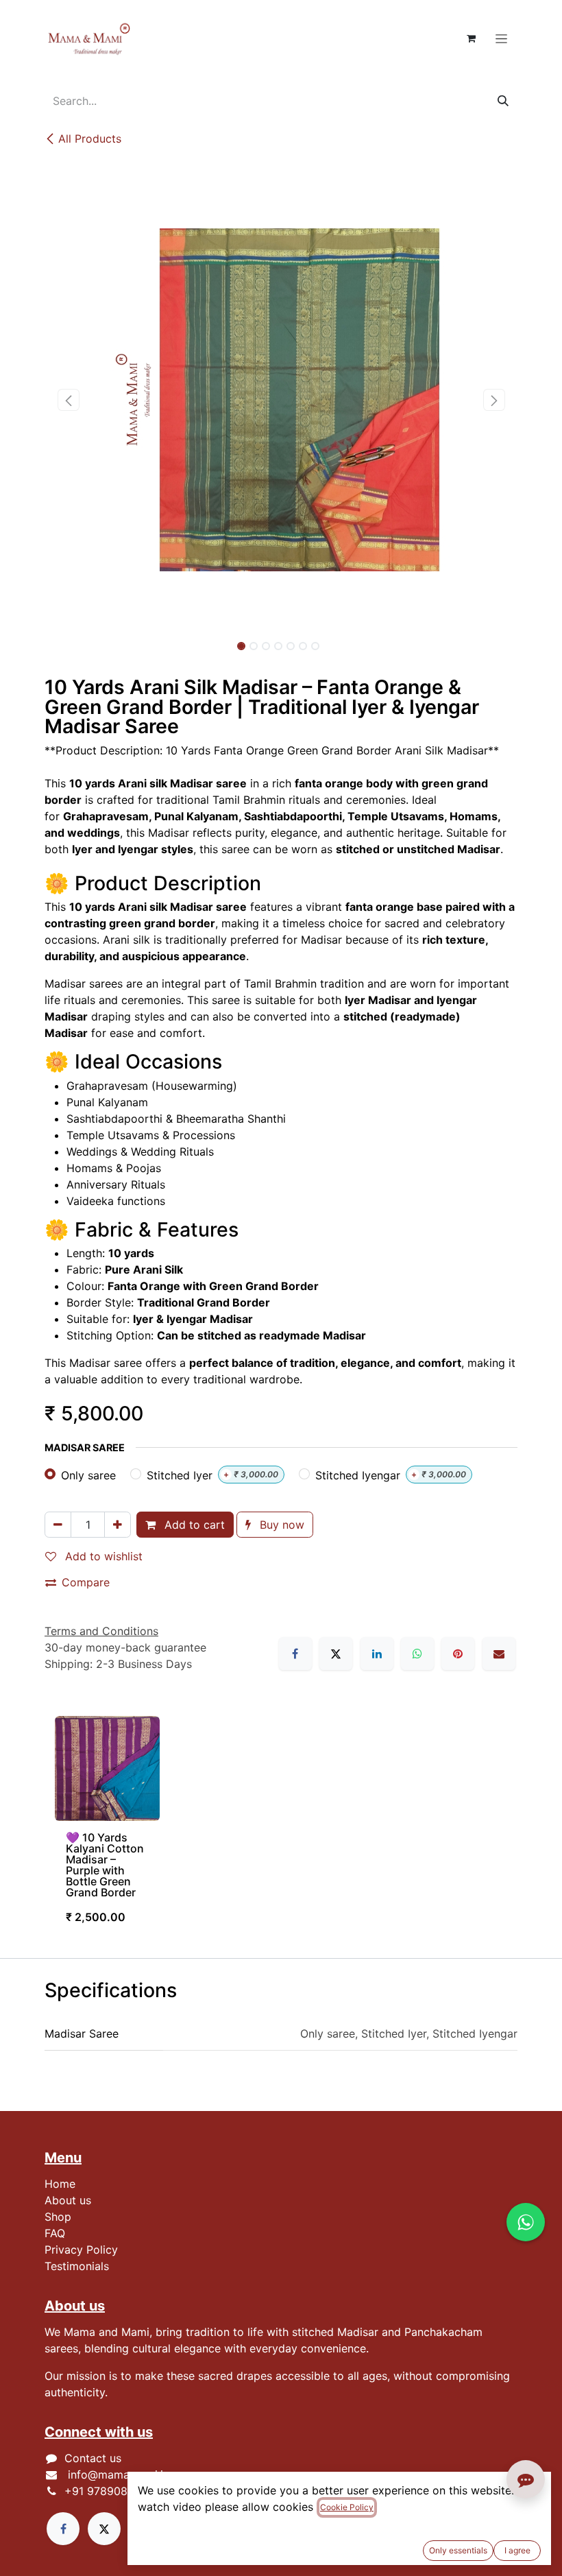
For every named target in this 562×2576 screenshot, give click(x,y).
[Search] (503, 101)
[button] (68, 400)
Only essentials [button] (458, 2550)
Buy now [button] (280, 1525)
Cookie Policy (347, 2507)
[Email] (499, 1654)
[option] (281, 1826)
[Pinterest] (458, 1654)
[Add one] (118, 1525)
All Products (90, 139)
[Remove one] (58, 1525)
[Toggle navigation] (501, 38)
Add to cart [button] (193, 1525)
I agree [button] (517, 2550)
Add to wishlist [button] (102, 1556)
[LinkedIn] (377, 1654)
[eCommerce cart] (471, 38)
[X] (336, 1654)
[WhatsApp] (417, 1654)
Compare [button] (86, 1582)
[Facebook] (295, 1654)
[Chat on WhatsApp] (526, 2222)
